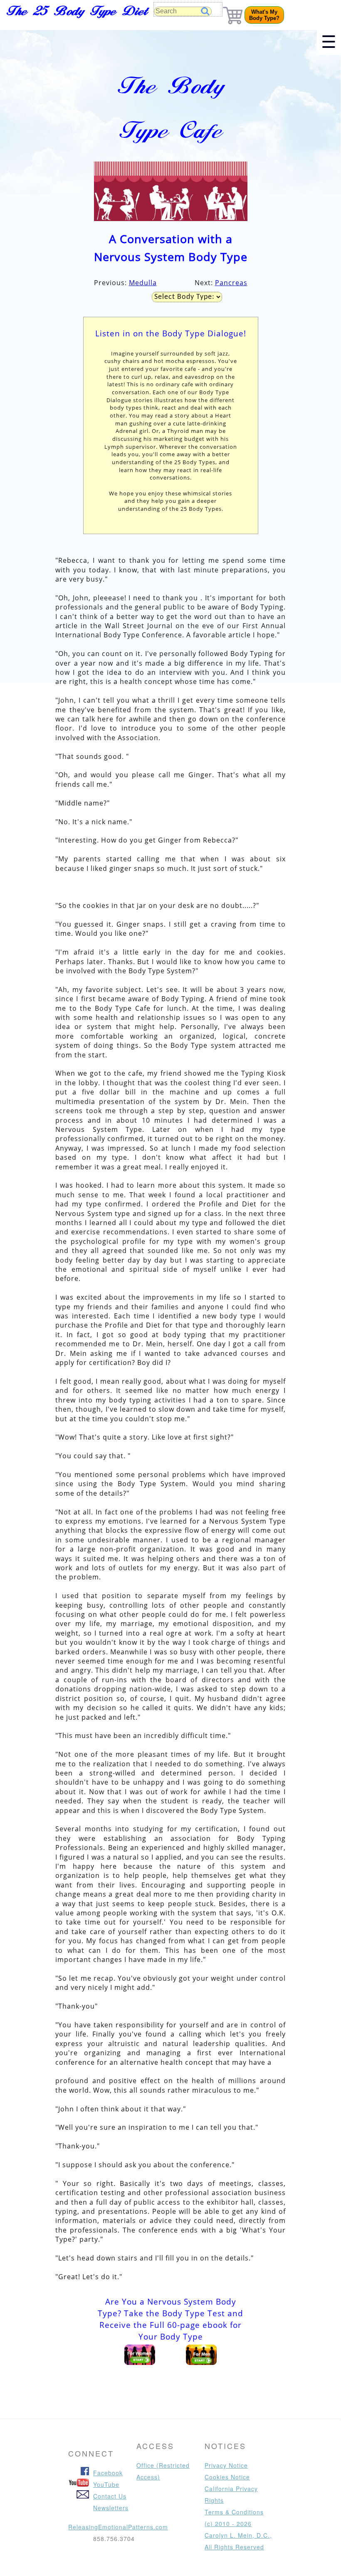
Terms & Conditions (234, 2512)
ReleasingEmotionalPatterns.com (118, 2527)
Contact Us (110, 2496)
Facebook (108, 2473)
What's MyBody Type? (264, 15)
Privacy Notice (226, 2465)
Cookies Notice (227, 2477)
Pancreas (231, 283)
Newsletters (111, 2508)
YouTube (106, 2484)
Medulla (143, 283)
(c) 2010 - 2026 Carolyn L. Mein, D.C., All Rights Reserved (238, 2535)
